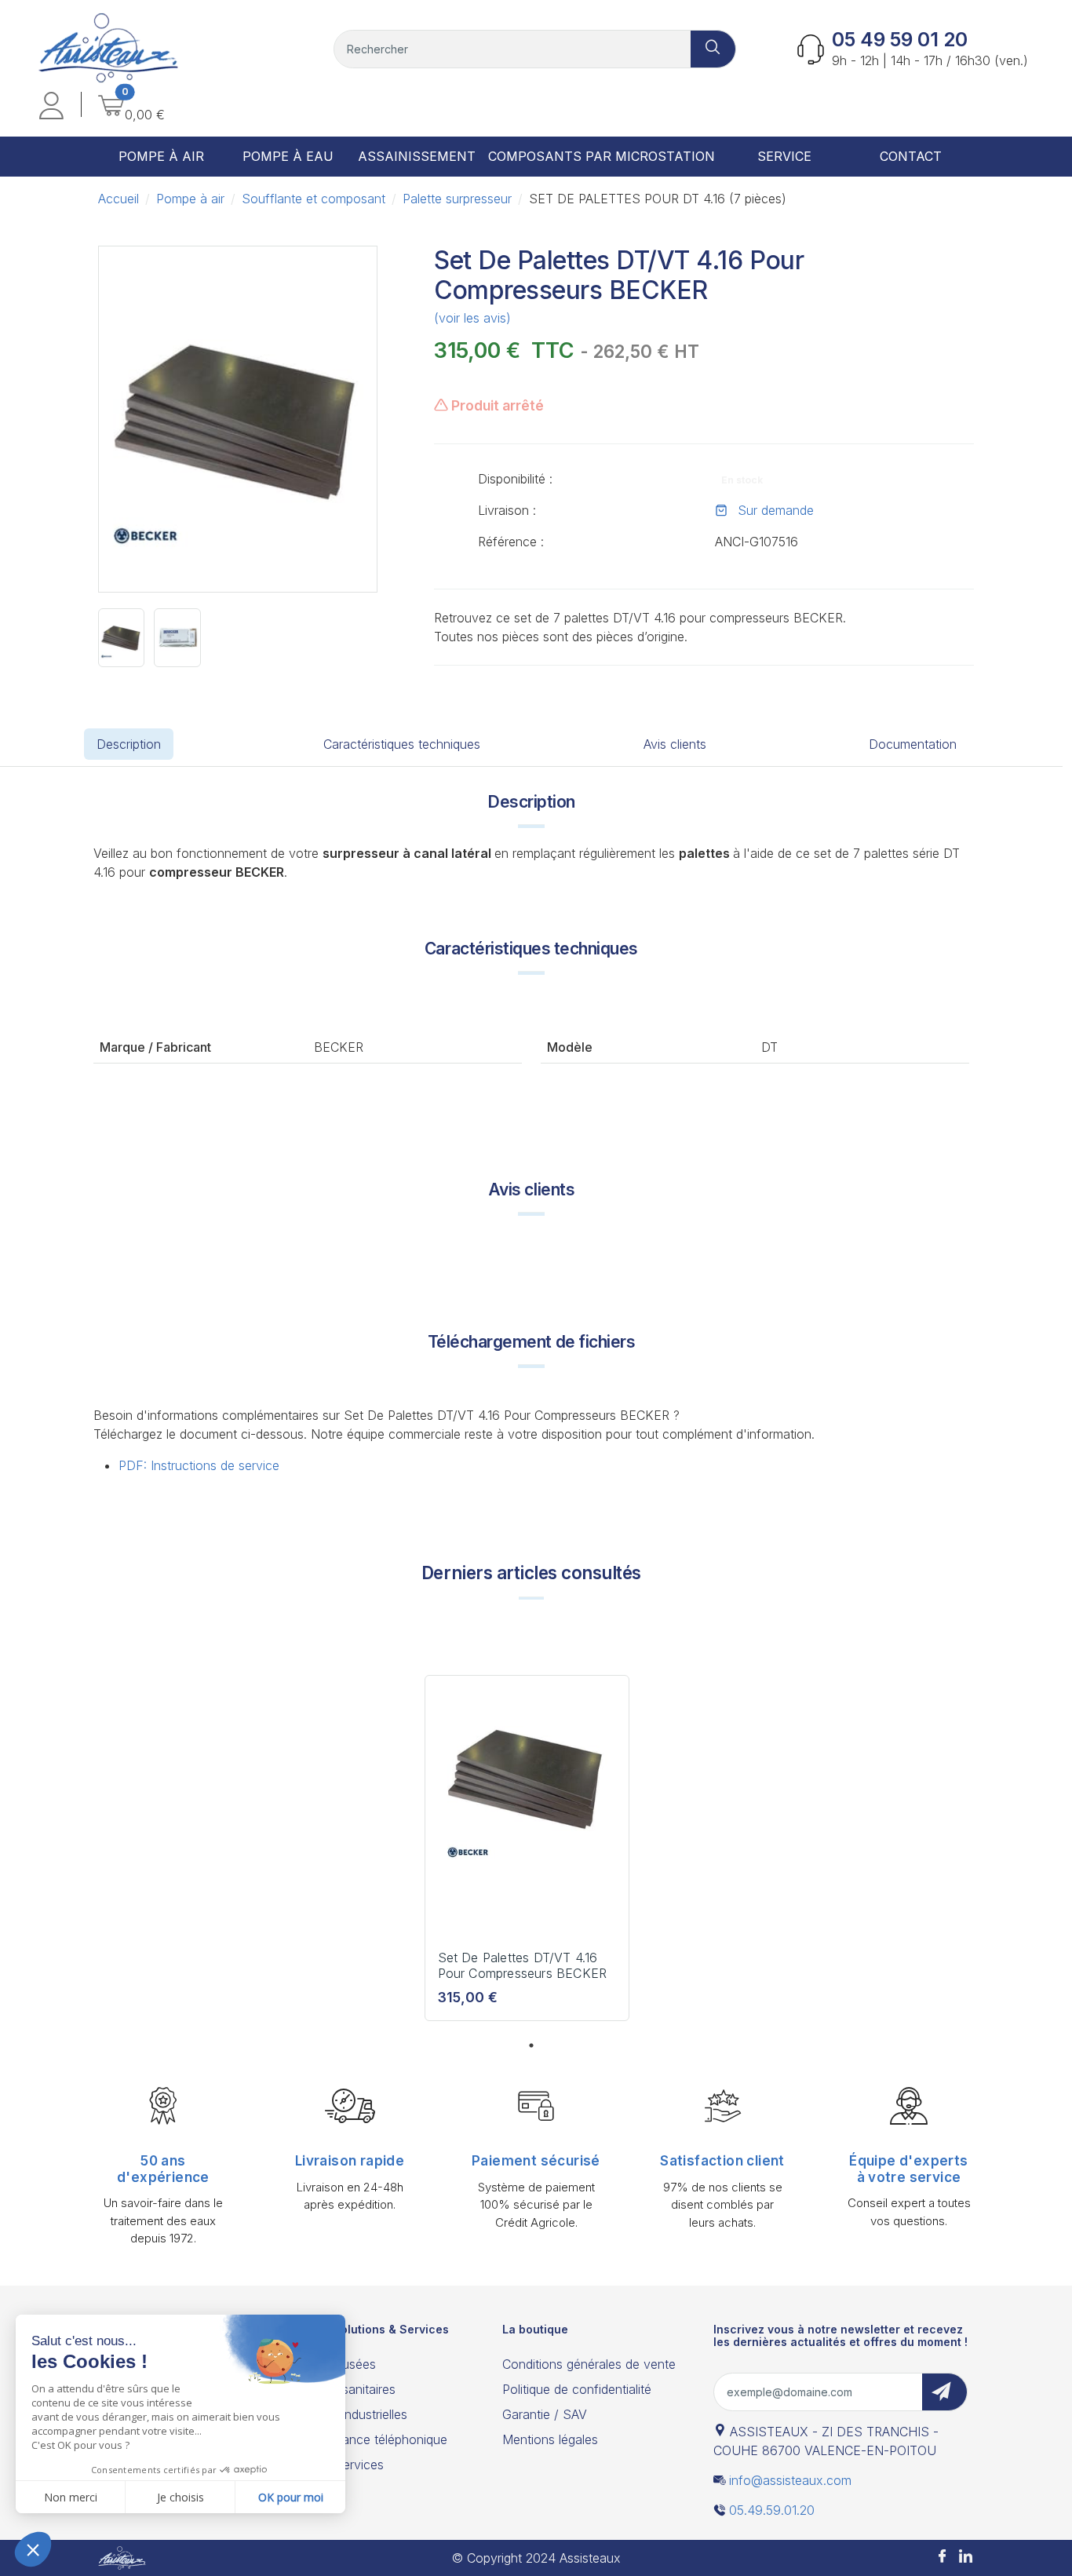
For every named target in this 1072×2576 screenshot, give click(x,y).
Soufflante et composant (314, 199)
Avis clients (675, 744)
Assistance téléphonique (378, 2439)
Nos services (346, 2465)
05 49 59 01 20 (900, 40)
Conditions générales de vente (589, 2364)
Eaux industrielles (358, 2414)
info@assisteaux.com (790, 2480)
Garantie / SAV (545, 2414)
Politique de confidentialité (577, 2389)
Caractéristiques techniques (402, 744)
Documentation (913, 744)
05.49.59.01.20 (772, 2510)
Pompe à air (190, 199)
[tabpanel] (527, 1854)
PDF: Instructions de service (199, 1465)
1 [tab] (531, 2045)
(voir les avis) (472, 318)
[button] (51, 108)
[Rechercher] (713, 49)
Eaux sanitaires (352, 2389)
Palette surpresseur (457, 199)
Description (129, 744)
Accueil (119, 199)
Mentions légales (550, 2439)
